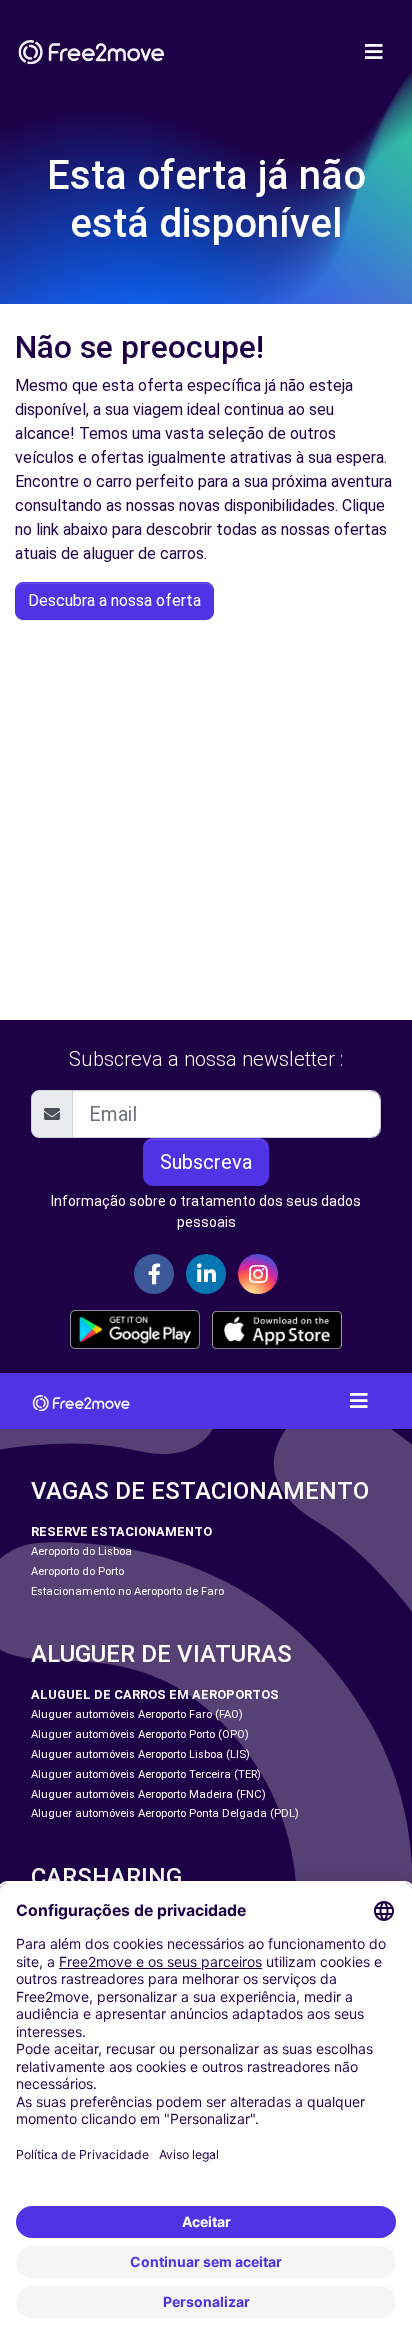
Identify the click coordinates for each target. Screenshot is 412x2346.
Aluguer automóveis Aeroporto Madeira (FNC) (148, 1794)
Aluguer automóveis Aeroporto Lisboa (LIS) (140, 1754)
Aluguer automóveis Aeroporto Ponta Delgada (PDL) (165, 1813)
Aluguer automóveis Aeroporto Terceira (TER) (146, 1774)
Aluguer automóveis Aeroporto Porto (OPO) (140, 1734)
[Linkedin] (206, 1274)
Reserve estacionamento (121, 1531)
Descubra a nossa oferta (114, 600)
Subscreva (206, 1162)
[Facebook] (154, 1274)
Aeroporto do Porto (77, 1571)
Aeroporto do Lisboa (81, 1551)
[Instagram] (258, 1274)
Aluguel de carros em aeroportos (155, 1694)
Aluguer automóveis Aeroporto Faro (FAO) (137, 1714)
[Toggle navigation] (374, 52)
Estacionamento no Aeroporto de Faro (127, 1591)
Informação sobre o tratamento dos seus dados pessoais (206, 1211)
